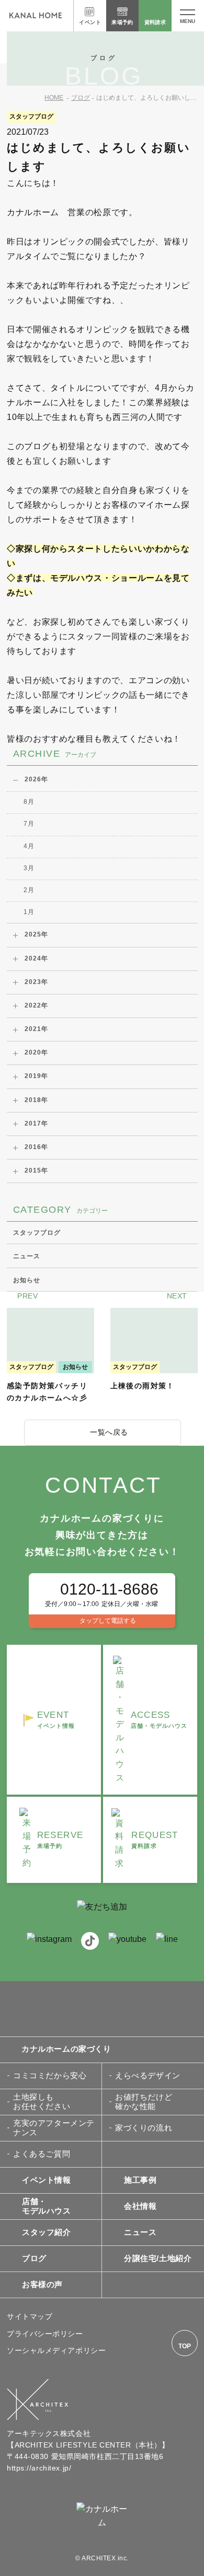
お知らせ (27, 1280)
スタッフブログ (37, 1233)
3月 (29, 868)
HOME (54, 98)
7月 (29, 824)
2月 (29, 890)
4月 (29, 846)
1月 (29, 912)
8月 (29, 802)
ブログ (81, 98)
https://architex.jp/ (39, 2468)
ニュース (27, 1256)
